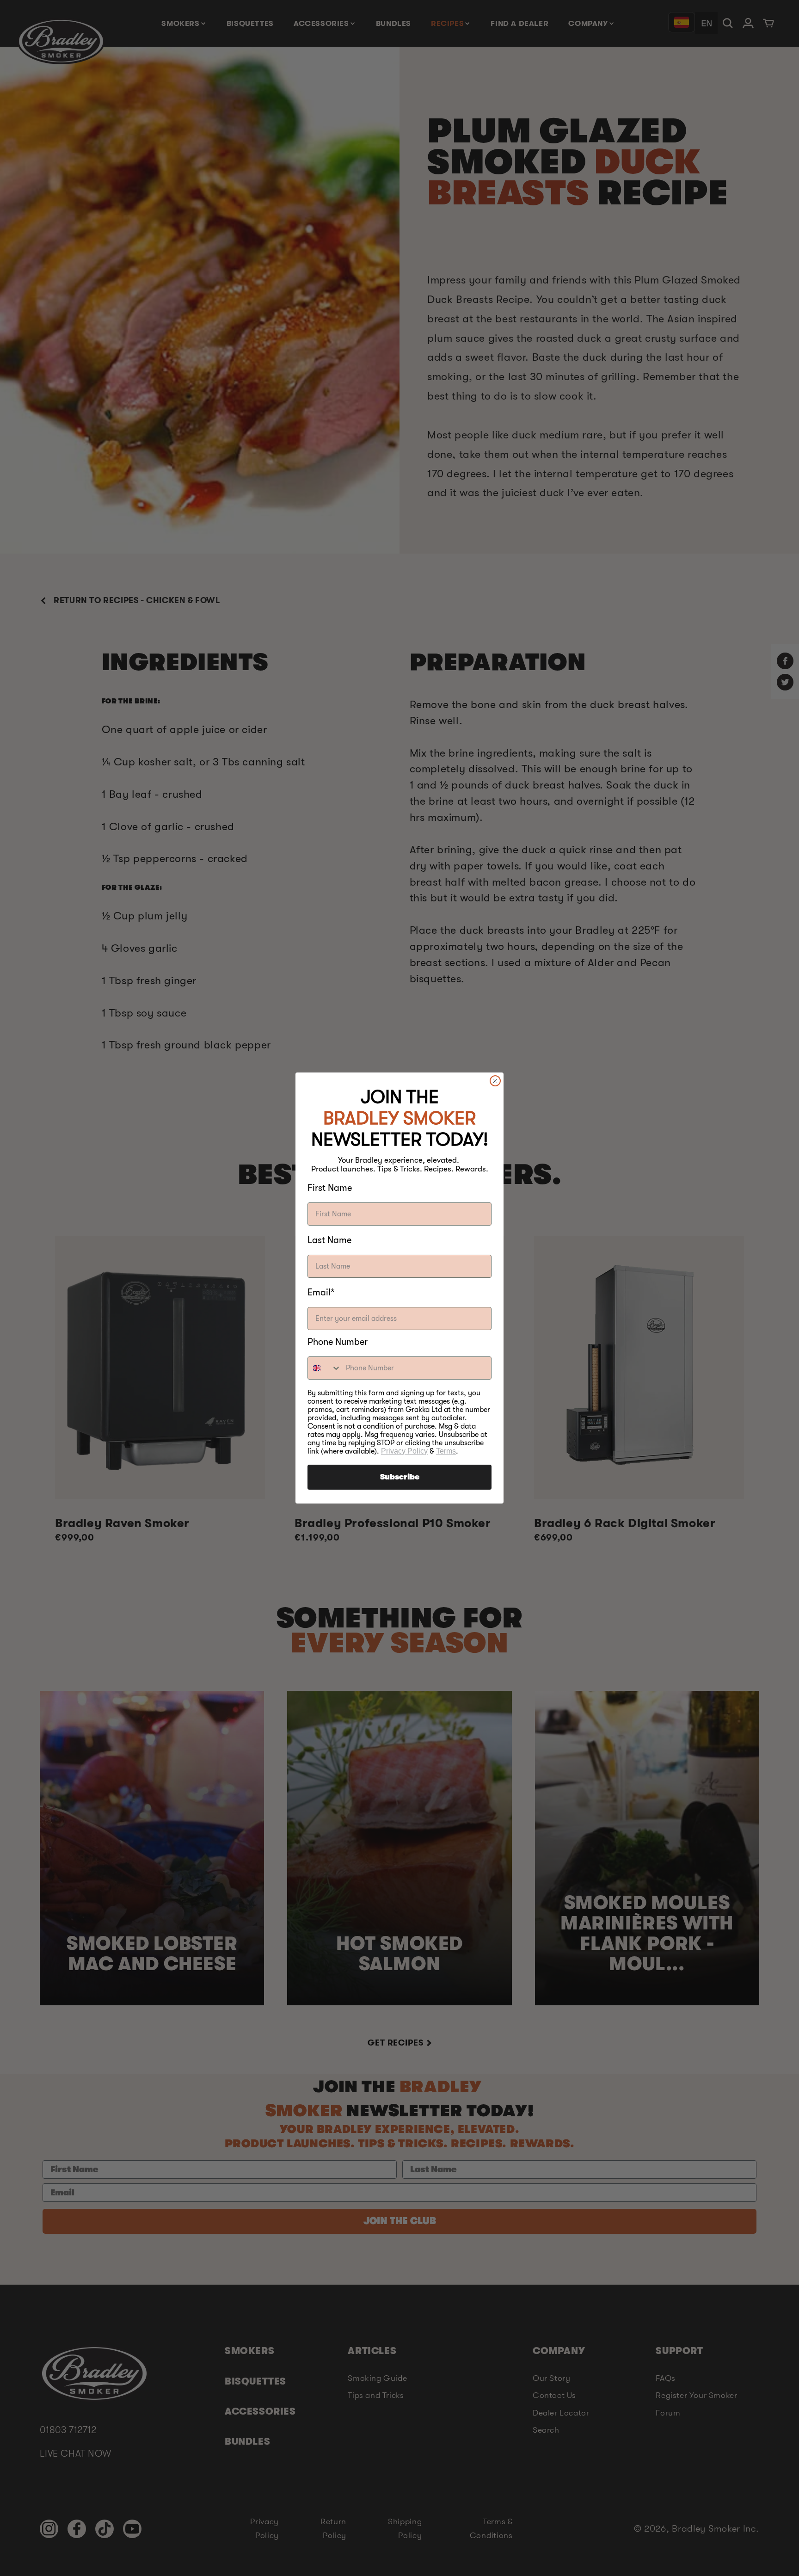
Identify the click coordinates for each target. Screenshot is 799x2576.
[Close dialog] (495, 1081)
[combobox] (325, 1368)
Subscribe (400, 1477)
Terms (446, 1451)
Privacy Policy (404, 1451)
